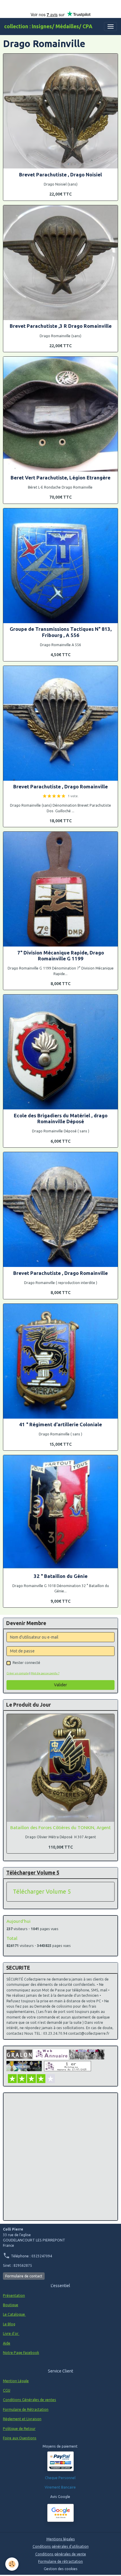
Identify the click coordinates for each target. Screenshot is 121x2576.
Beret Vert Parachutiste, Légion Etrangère (60, 478)
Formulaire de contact (24, 2276)
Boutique (11, 2305)
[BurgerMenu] (110, 27)
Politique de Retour (19, 2429)
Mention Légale (16, 2381)
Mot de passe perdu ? (45, 1673)
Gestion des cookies (61, 2569)
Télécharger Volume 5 (42, 1892)
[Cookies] (12, 2564)
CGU (7, 2390)
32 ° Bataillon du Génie (61, 1576)
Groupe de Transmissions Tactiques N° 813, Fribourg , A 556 (61, 632)
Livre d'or (11, 2333)
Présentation (14, 2295)
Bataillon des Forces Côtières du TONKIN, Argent (60, 1828)
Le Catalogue (14, 2314)
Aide (7, 2343)
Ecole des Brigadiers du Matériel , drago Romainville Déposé (61, 1118)
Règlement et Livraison (22, 2419)
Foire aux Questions (20, 2438)
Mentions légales (61, 2539)
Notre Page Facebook (21, 2353)
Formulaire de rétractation (60, 2561)
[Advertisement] (60, 2157)
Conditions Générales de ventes (30, 2400)
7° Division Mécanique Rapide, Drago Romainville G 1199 (61, 956)
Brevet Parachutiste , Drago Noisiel (60, 174)
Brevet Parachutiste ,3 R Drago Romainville (61, 326)
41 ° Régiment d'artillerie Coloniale (60, 1424)
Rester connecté (26, 1663)
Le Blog (9, 2324)
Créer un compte (18, 1673)
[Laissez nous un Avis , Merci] (60, 2513)
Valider (60, 1685)
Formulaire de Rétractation (26, 2409)
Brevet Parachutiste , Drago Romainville (60, 786)
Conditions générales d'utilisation (61, 2546)
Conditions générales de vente (61, 2554)
